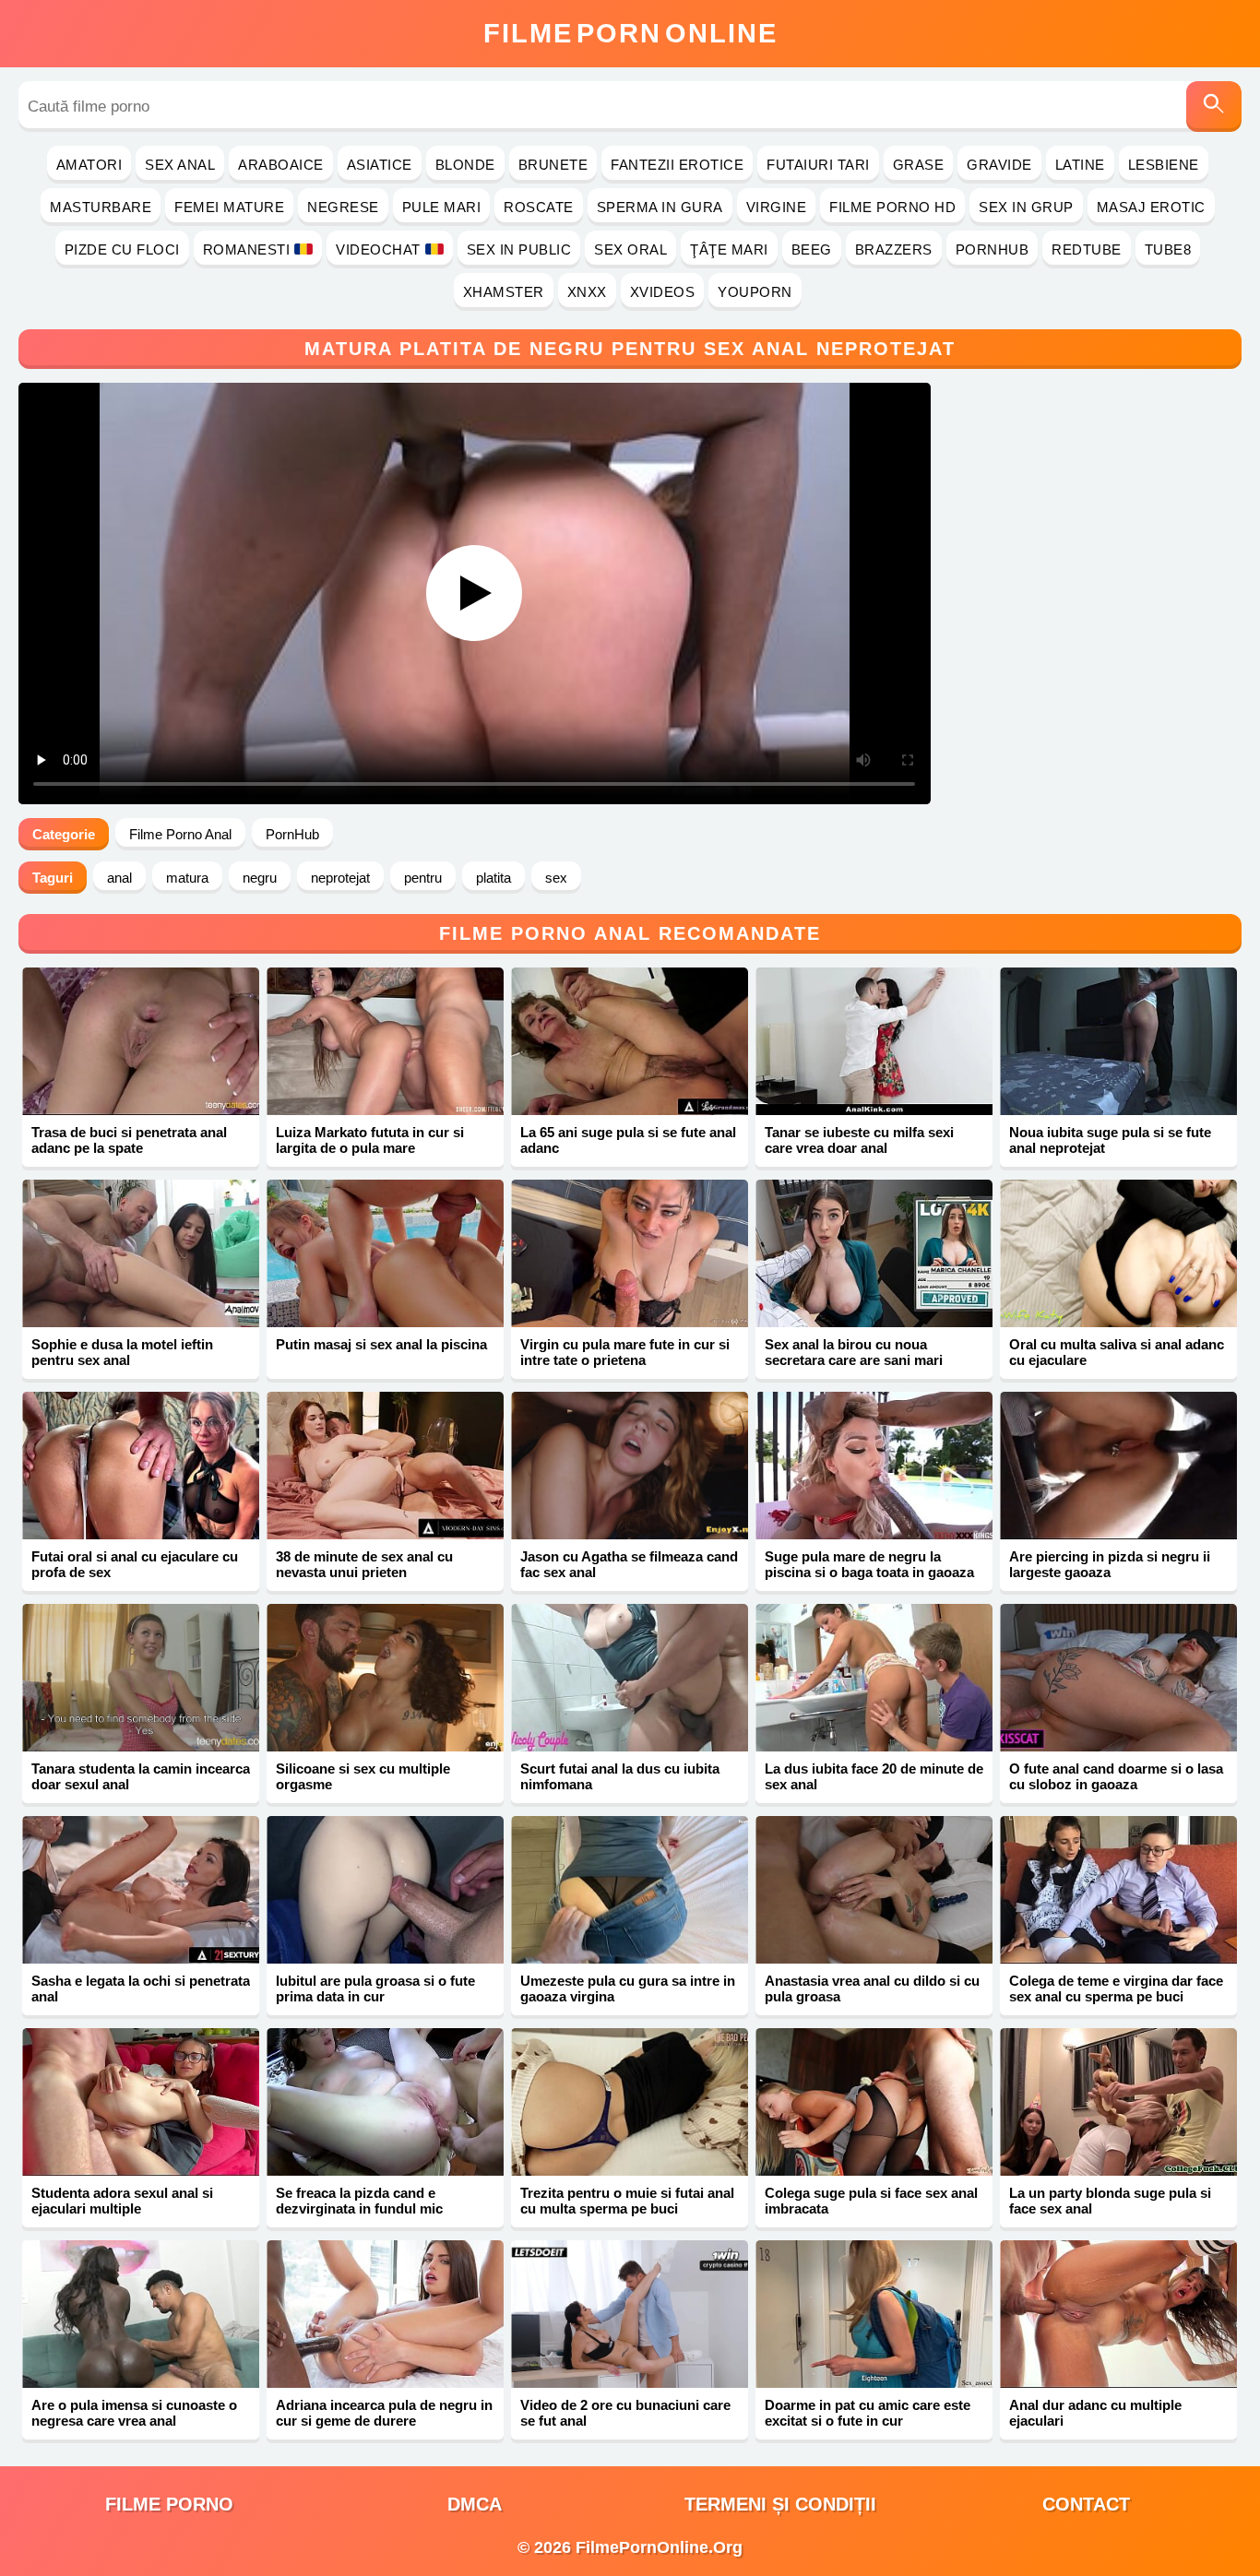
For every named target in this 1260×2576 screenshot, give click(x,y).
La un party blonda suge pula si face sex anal (1110, 2201)
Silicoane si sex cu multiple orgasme (363, 1776)
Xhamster (504, 292)
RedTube (1087, 249)
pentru (423, 878)
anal (119, 878)
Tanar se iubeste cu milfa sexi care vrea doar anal (859, 1140)
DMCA (475, 2504)
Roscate (539, 207)
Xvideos (663, 292)
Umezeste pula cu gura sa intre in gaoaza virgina (628, 1988)
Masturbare (101, 207)
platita (493, 878)
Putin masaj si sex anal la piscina (381, 1344)
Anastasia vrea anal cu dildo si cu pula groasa (872, 1988)
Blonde (465, 165)
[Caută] (1214, 107)
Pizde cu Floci (122, 249)
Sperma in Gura (660, 207)
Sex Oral (630, 249)
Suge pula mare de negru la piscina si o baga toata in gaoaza (869, 1564)
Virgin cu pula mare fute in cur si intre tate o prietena (625, 1352)
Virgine (777, 207)
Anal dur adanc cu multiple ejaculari (1095, 2413)
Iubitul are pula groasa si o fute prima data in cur (375, 1988)
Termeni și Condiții (780, 2504)
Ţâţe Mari (729, 249)
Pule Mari (442, 207)
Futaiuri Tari (818, 165)
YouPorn (755, 292)
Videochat (378, 249)
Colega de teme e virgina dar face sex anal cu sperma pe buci (1116, 1988)
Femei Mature (229, 207)
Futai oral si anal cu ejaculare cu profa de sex (135, 1564)
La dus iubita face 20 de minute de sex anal (874, 1776)
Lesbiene (1164, 165)
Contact (1086, 2504)
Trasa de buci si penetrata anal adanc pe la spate (129, 1140)
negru (260, 878)
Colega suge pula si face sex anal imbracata (871, 2201)
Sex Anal (180, 165)
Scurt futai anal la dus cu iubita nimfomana (620, 1776)
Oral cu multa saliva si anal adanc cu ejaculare (1117, 1352)
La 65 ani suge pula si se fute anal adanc (628, 1140)
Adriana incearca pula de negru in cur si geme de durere (384, 2413)
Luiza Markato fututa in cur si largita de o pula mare (370, 1140)
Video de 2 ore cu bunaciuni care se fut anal (625, 2413)
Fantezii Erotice (677, 165)
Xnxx (587, 292)
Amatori (89, 165)
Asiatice (380, 165)
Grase (919, 165)
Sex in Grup (1026, 207)
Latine (1080, 165)
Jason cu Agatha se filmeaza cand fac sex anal (629, 1564)
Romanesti (247, 249)
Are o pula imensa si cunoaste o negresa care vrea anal (134, 2413)
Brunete (553, 165)
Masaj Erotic (1151, 207)
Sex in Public (519, 249)
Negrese (343, 207)
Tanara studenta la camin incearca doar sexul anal (141, 1776)
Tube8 (1168, 249)
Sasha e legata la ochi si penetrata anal (141, 1988)
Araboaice (281, 165)
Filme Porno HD (892, 207)
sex (556, 878)
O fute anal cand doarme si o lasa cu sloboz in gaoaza (1116, 1776)
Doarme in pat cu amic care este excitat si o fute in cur (868, 2413)
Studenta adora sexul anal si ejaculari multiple (122, 2201)
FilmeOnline (630, 33)
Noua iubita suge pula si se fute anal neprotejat (1110, 1140)
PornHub (993, 249)
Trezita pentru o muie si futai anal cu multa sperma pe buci (627, 2201)
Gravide (999, 165)
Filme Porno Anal (180, 834)
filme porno (169, 2504)
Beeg (812, 249)
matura (187, 878)
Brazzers (894, 249)
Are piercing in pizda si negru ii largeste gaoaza (1110, 1564)
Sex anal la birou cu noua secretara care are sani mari (854, 1352)
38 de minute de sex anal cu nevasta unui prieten (364, 1564)
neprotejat (340, 878)
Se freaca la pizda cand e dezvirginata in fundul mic (359, 2201)
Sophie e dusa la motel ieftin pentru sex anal (122, 1352)
